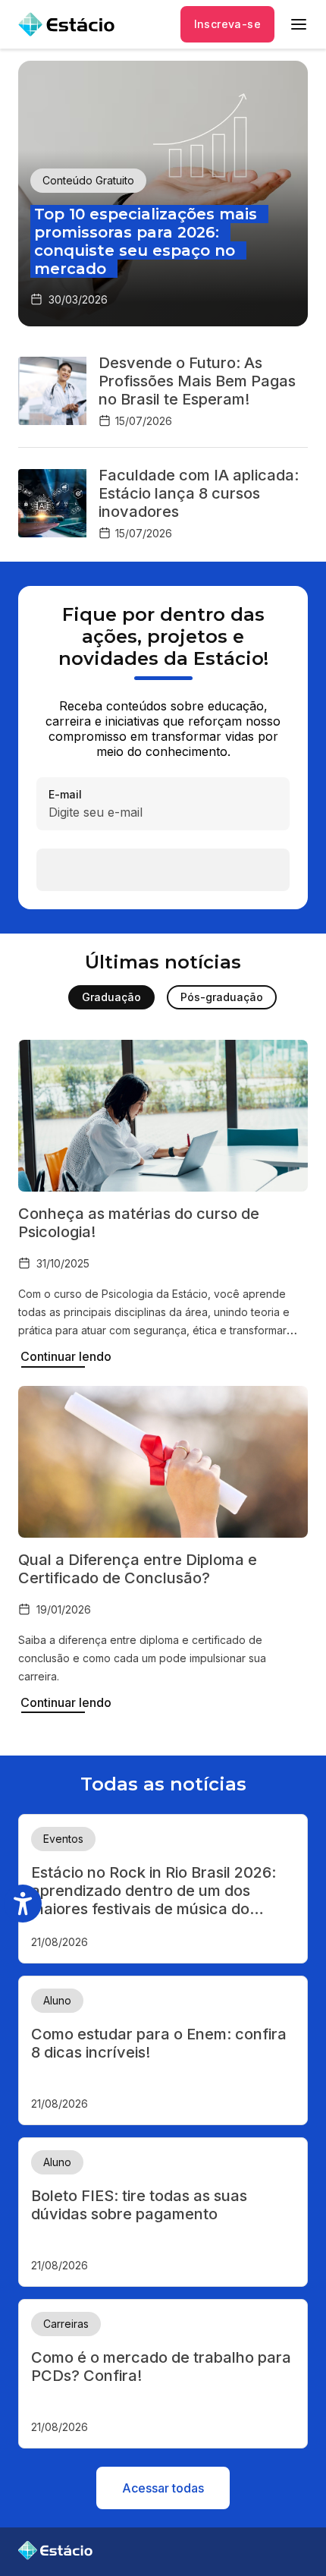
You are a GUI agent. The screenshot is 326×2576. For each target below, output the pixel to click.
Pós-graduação (222, 997)
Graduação (111, 997)
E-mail (65, 795)
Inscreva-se (227, 24)
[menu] (299, 24)
